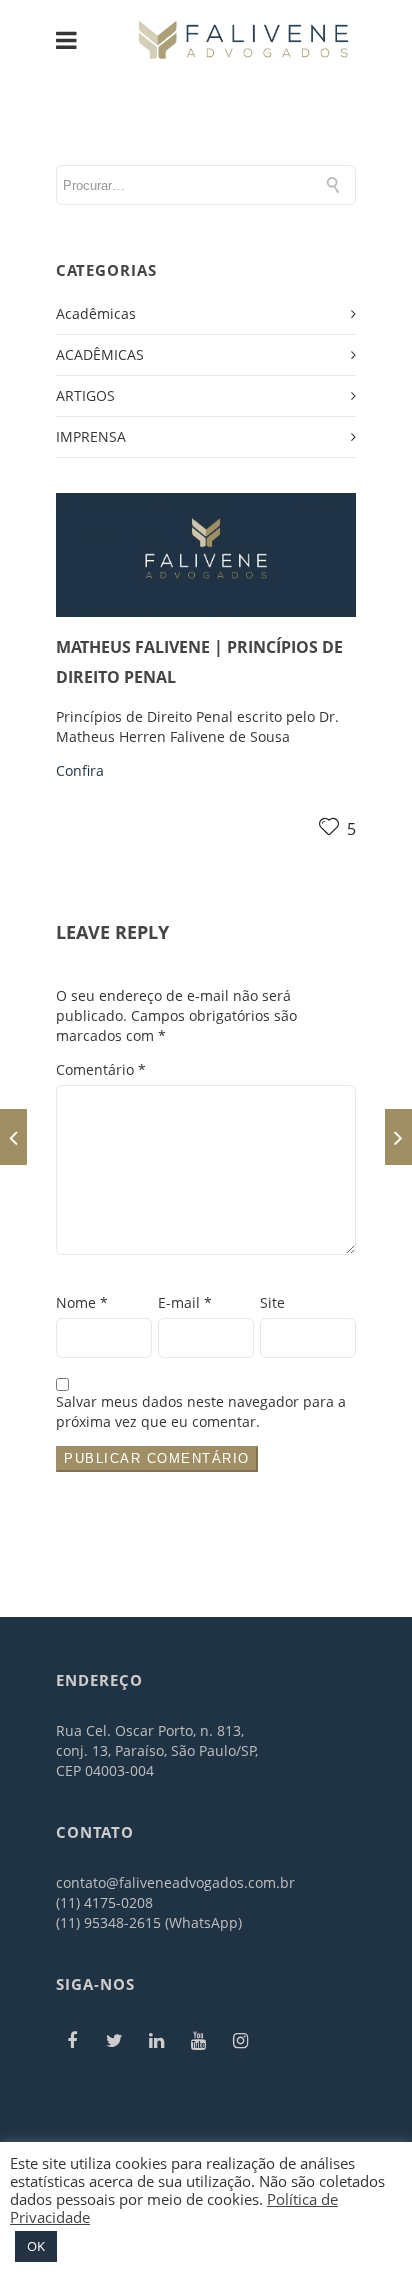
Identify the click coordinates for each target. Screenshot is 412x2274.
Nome (82, 1302)
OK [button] (36, 2246)
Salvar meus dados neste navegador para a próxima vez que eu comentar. (201, 1411)
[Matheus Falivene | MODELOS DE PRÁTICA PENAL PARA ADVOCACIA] (13, 1137)
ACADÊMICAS (100, 354)
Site (272, 1302)
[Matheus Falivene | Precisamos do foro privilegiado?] (398, 1137)
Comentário (101, 1069)
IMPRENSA (91, 436)
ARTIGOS (85, 395)
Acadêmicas (96, 313)
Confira (80, 770)
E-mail (185, 1302)
